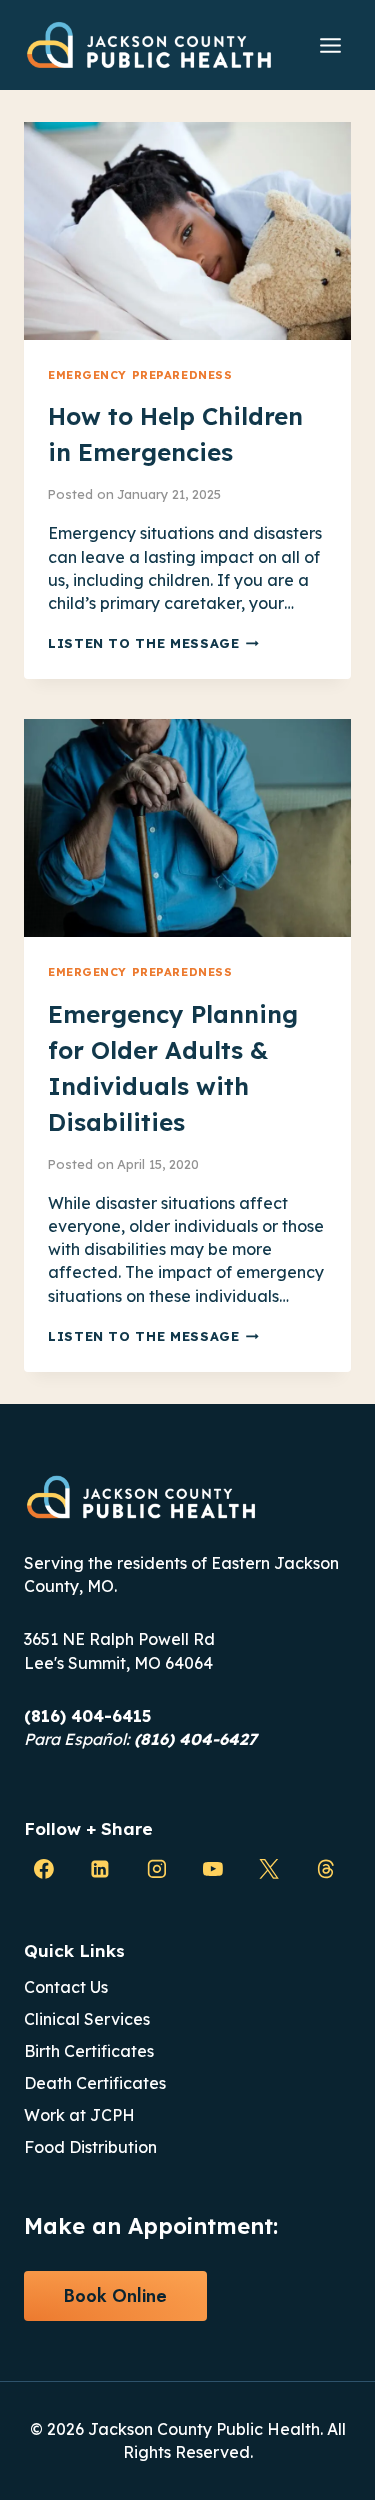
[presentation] (187, 231)
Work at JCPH (79, 2115)
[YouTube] (213, 1869)
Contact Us (66, 1987)
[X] (269, 1869)
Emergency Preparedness (140, 375)
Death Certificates (95, 2083)
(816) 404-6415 (87, 1716)
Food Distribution (90, 2147)
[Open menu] (330, 45)
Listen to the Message (153, 643)
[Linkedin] (100, 1869)
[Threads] (326, 1869)
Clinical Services (87, 2019)
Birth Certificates (89, 2051)
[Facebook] (44, 1869)
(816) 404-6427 (195, 1739)
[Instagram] (157, 1869)
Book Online (115, 2296)
